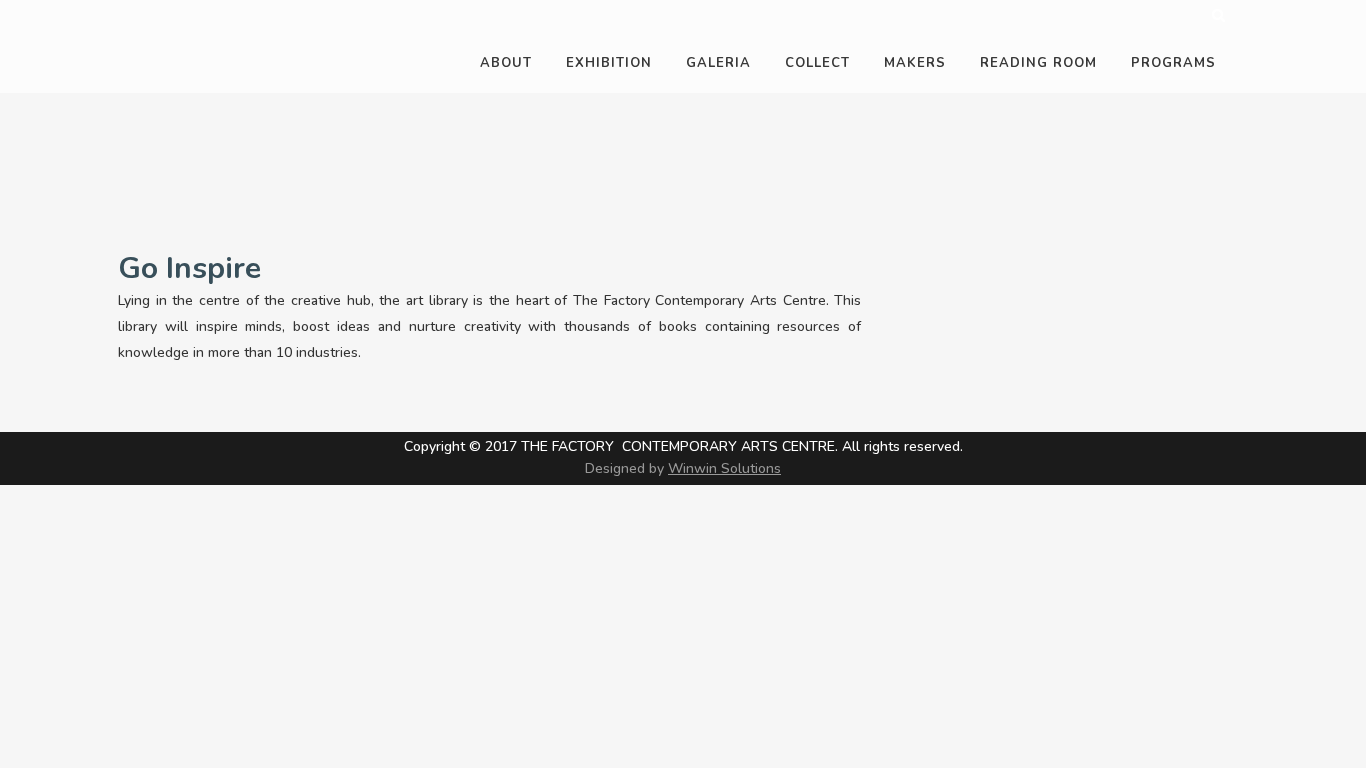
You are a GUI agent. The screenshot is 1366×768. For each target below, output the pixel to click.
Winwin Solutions (724, 468)
